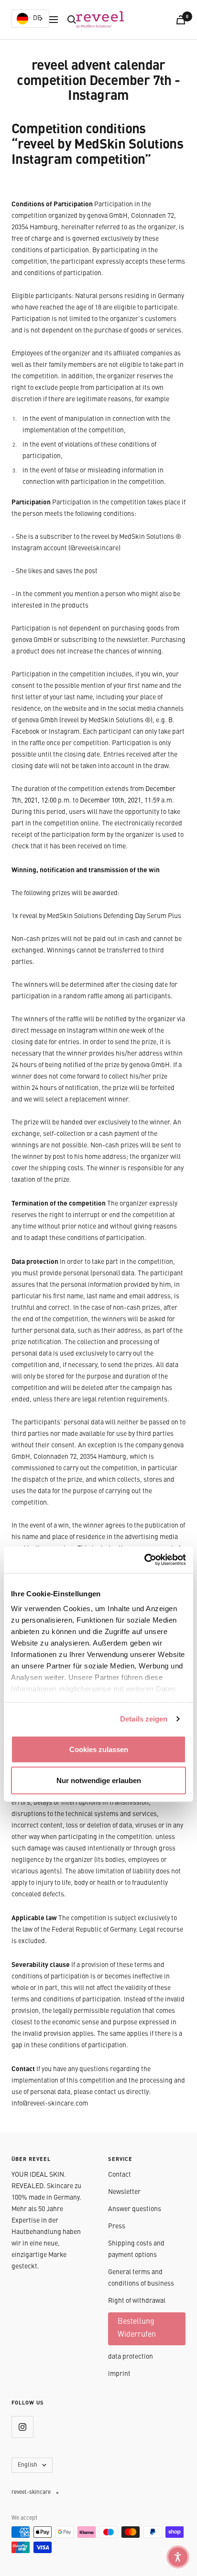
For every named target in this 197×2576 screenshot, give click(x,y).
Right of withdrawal (137, 2301)
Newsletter (124, 2192)
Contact (120, 2175)
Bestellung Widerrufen (137, 2328)
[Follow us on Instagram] (22, 2427)
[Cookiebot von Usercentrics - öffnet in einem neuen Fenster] (144, 1560)
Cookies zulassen (99, 1749)
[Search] (72, 20)
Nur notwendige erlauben (99, 1780)
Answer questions (135, 2209)
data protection (131, 2357)
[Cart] (181, 20)
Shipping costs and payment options (136, 2249)
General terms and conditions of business (141, 2278)
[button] (178, 2557)
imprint (119, 2374)
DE (37, 18)
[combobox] (30, 19)
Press (117, 2226)
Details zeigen (144, 1719)
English (27, 2465)
